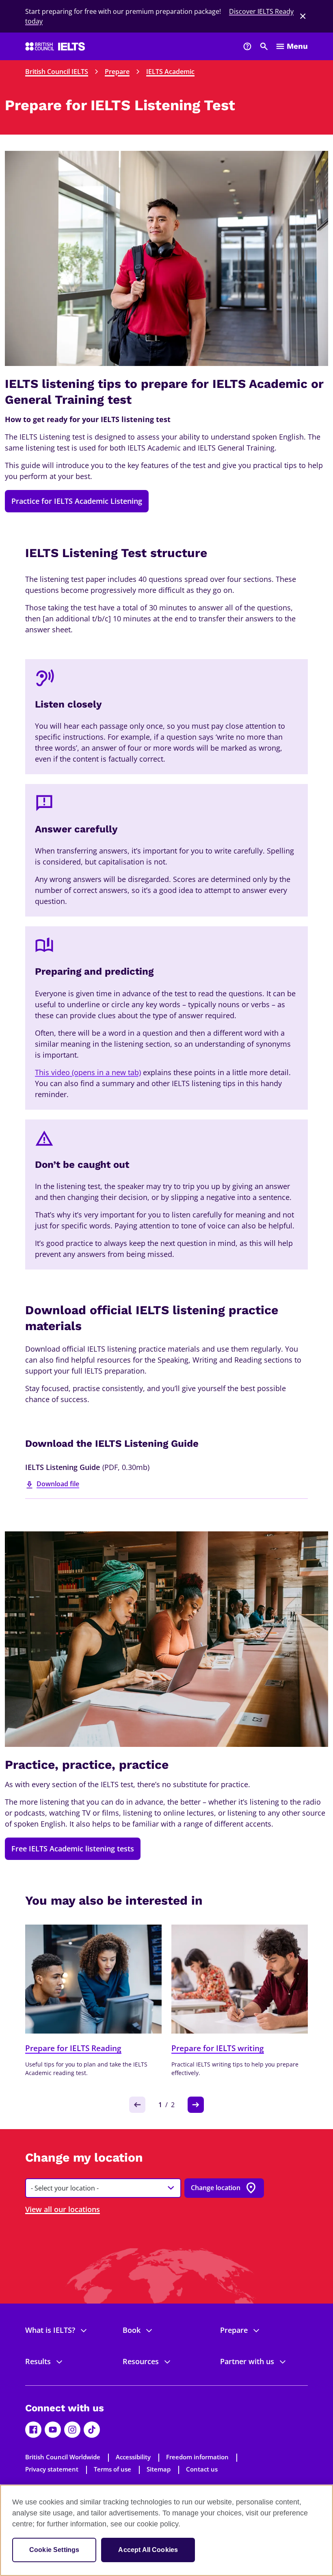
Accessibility (133, 2457)
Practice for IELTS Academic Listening (77, 501)
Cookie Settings (54, 2550)
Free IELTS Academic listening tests (73, 1849)
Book (132, 2330)
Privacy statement (52, 2469)
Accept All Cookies (148, 2550)
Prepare (117, 72)
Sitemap (159, 2469)
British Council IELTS (57, 72)
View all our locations (63, 2209)
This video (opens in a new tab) (88, 1072)
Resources (141, 2361)
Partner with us (247, 2361)
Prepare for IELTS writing (218, 2048)
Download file (58, 1484)
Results (38, 2361)
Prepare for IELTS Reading (73, 2048)
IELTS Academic (170, 72)
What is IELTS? (50, 2330)
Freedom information (197, 2457)
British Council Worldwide (63, 2457)
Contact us (202, 2469)
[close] (303, 16)
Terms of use (112, 2469)
